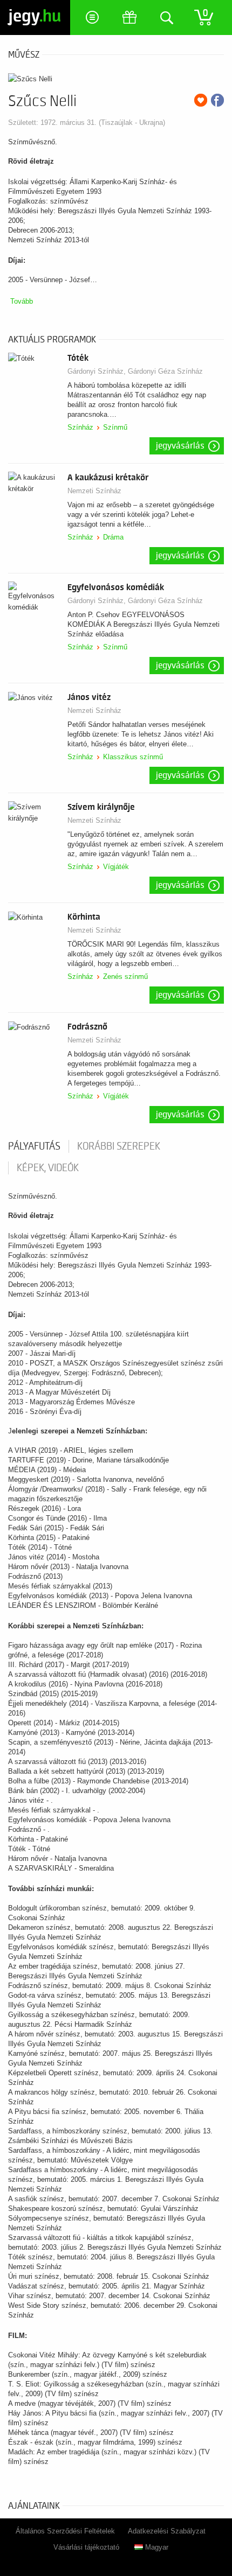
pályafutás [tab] (34, 1146)
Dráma (113, 537)
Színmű (115, 427)
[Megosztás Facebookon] (217, 100)
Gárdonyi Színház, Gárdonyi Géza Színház (135, 371)
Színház (80, 427)
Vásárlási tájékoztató (86, 2547)
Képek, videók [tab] (48, 1168)
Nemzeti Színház (94, 491)
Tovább (22, 301)
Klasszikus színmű (133, 757)
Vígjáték (116, 867)
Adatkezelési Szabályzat (167, 2531)
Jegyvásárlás (180, 446)
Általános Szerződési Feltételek (65, 2531)
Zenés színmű (125, 976)
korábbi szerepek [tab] (119, 1146)
